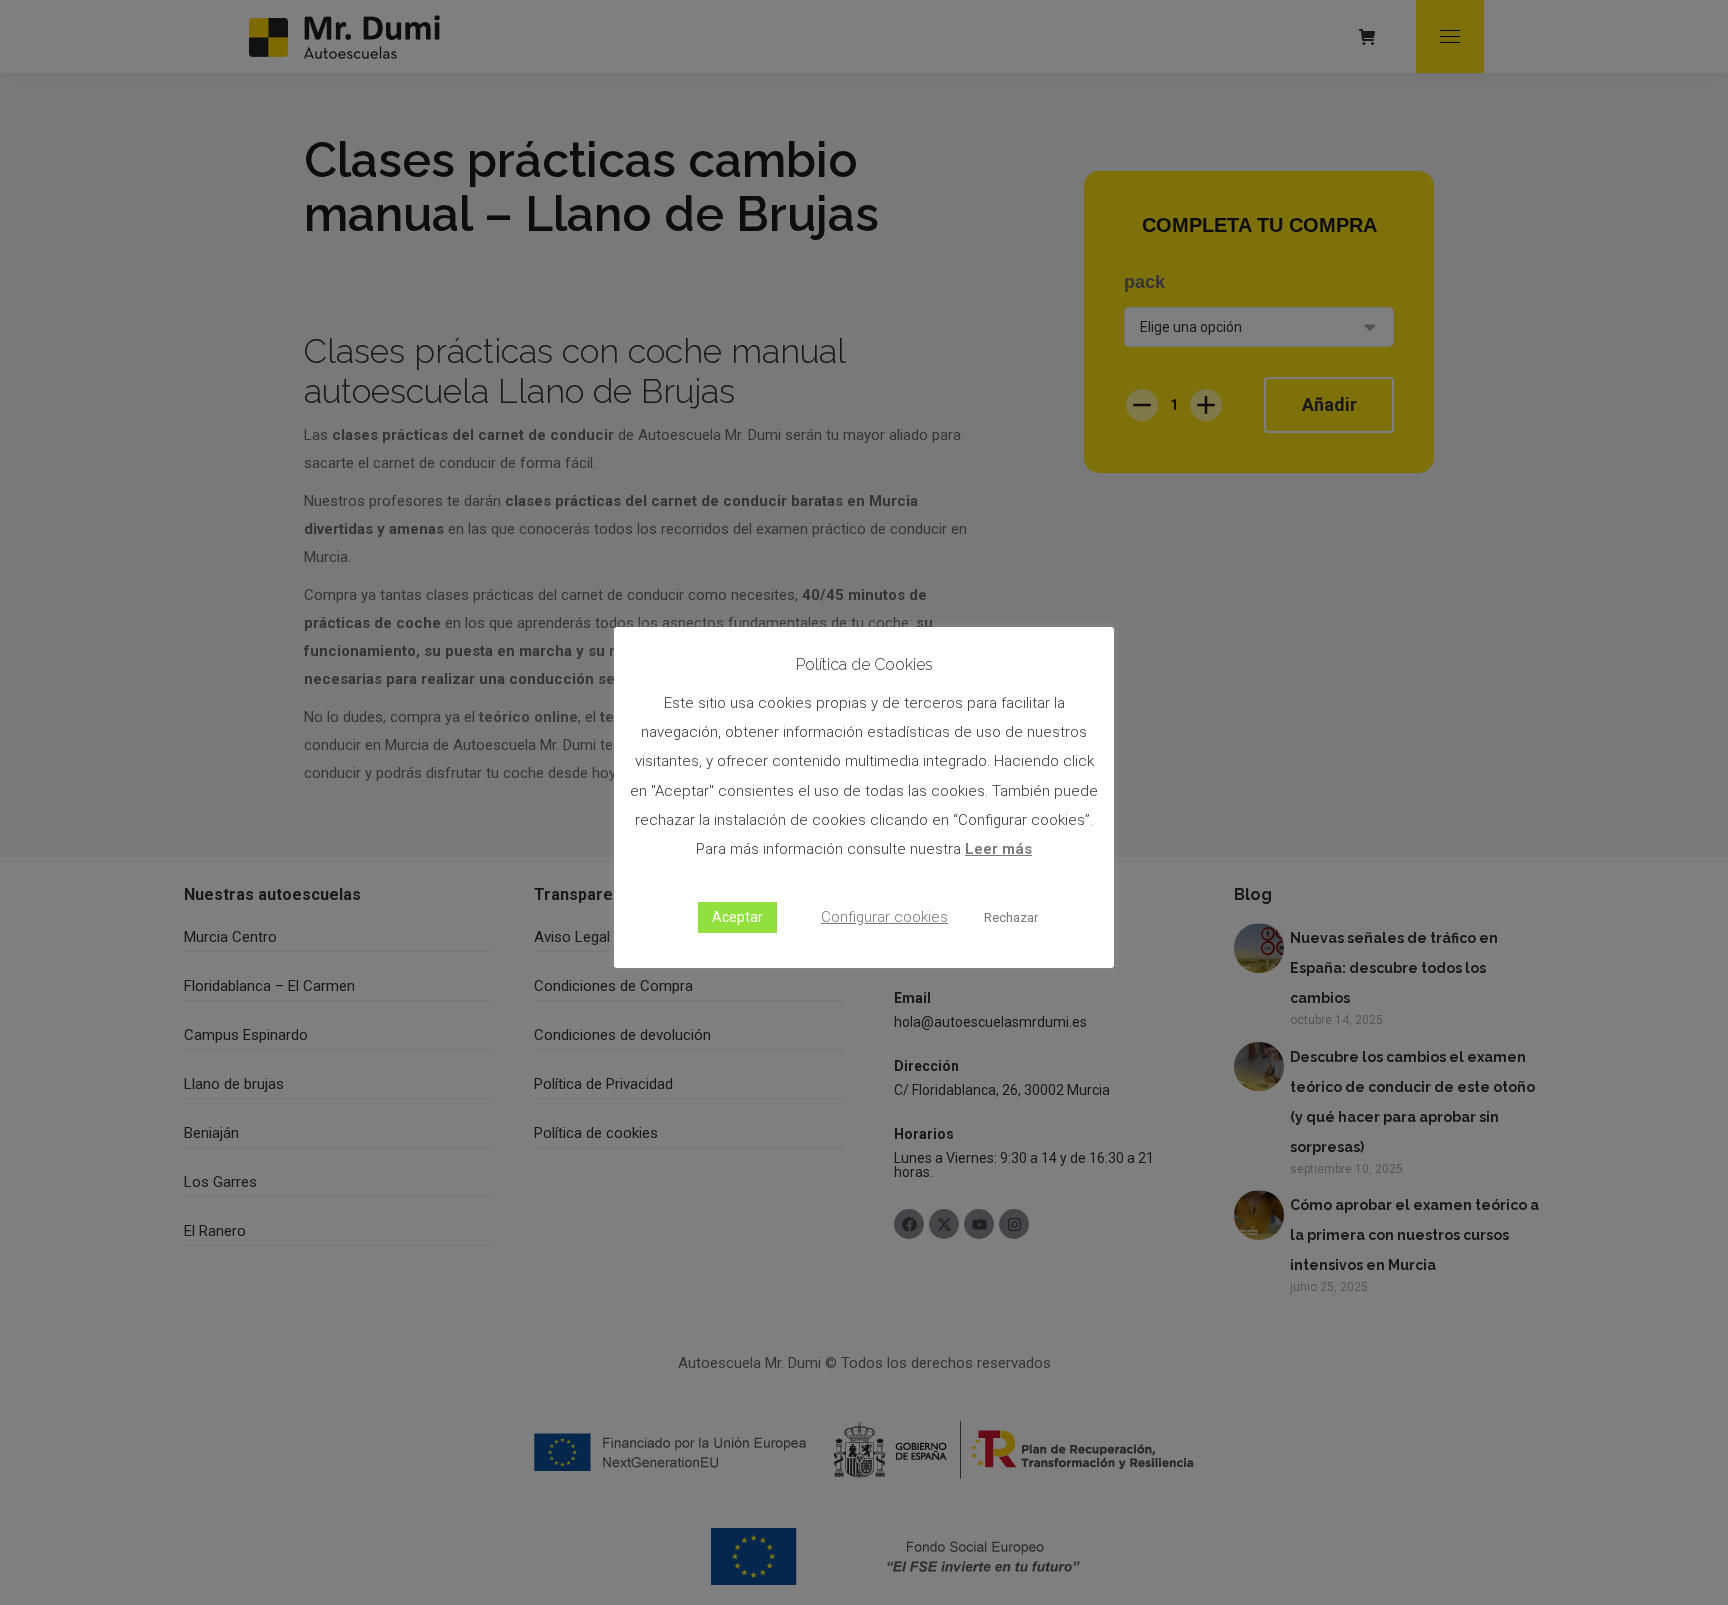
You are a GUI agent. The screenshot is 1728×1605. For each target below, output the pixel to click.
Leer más (998, 849)
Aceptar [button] (737, 917)
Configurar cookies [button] (884, 917)
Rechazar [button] (1011, 917)
